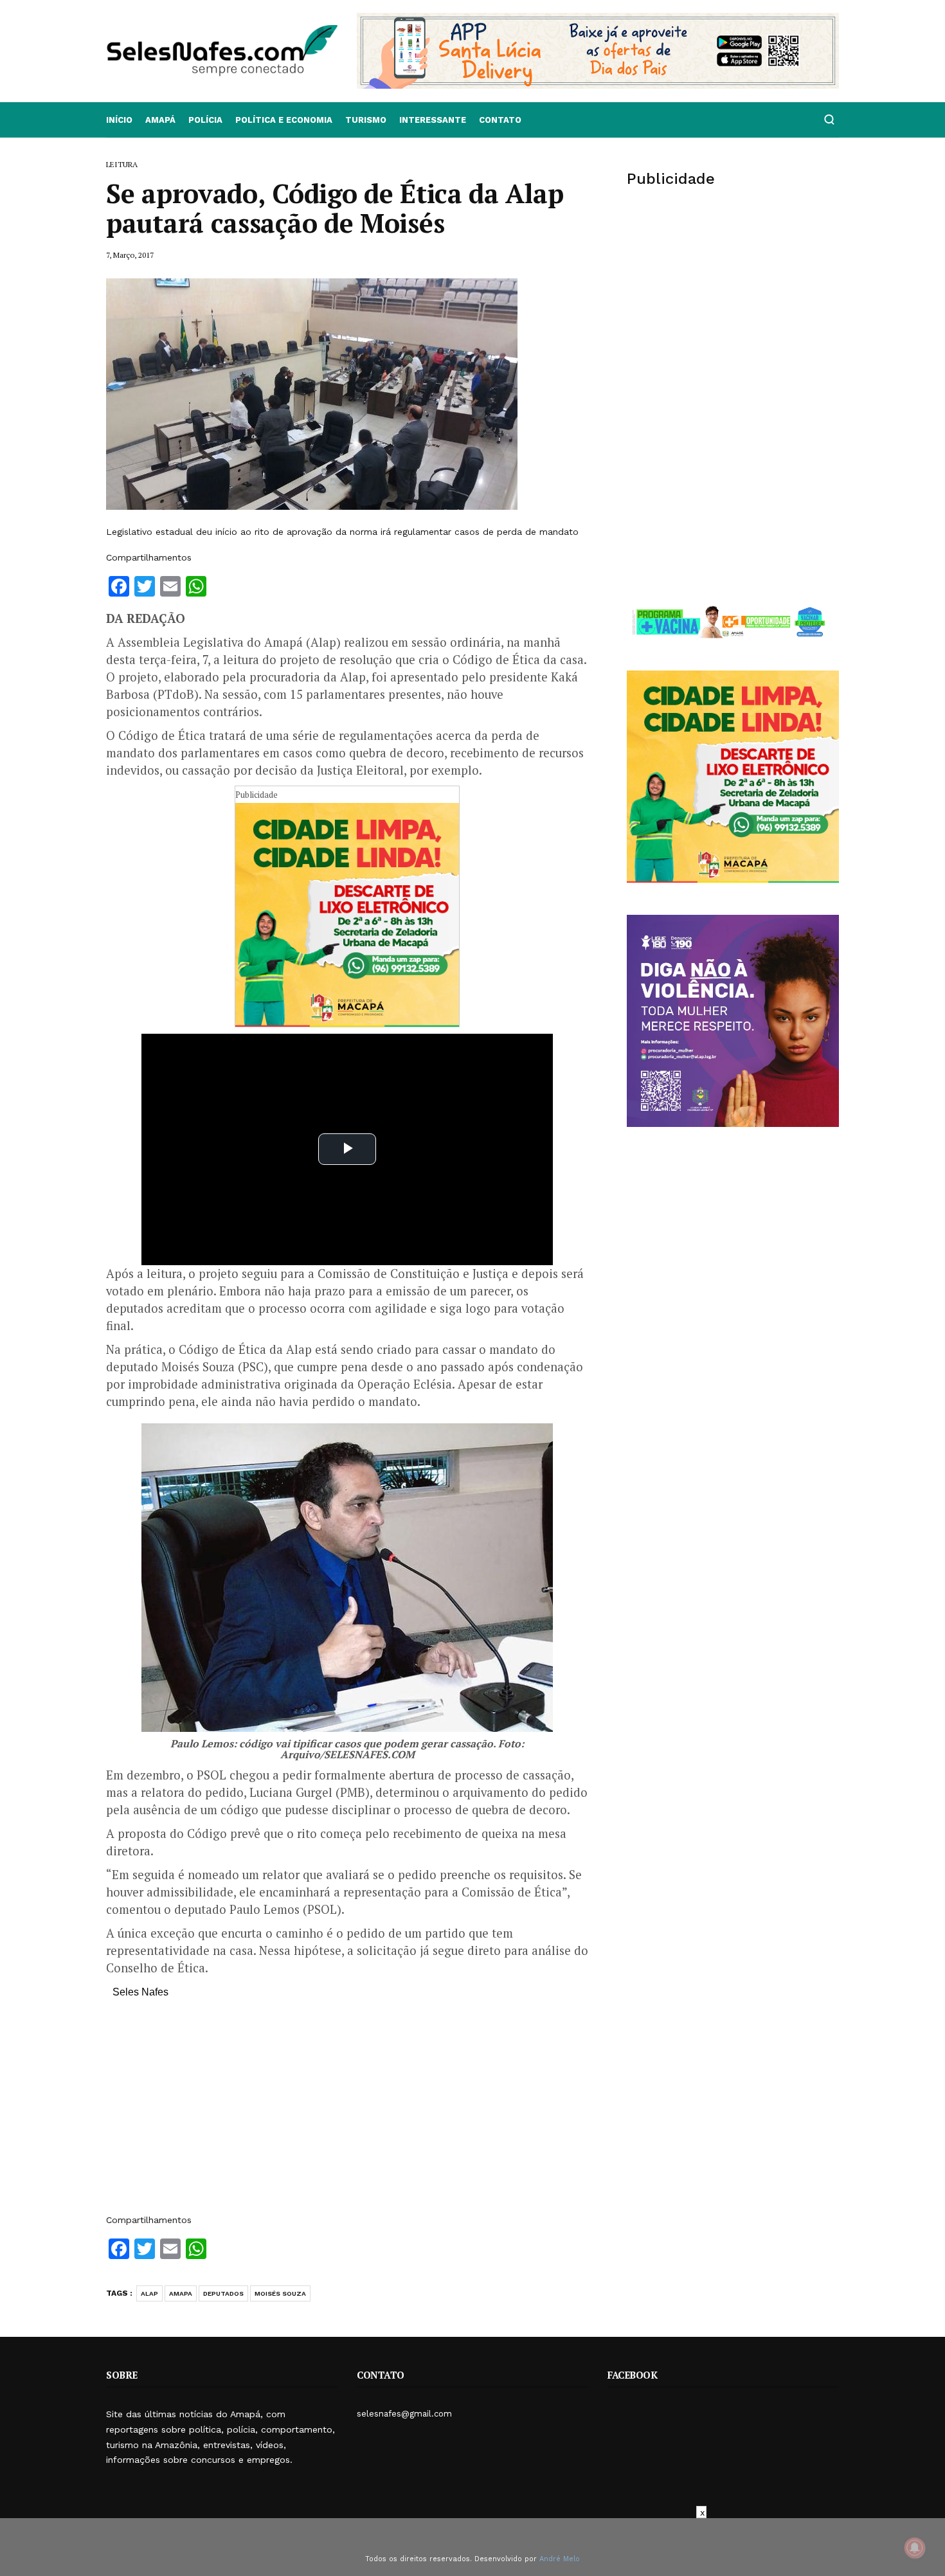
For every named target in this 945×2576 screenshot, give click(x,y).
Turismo (366, 120)
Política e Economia (284, 120)
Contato (500, 120)
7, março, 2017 (130, 255)
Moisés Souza (280, 2293)
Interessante (433, 120)
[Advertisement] (347, 2112)
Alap (149, 2293)
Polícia (205, 120)
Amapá (160, 120)
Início (119, 120)
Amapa (181, 2293)
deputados (223, 2293)
